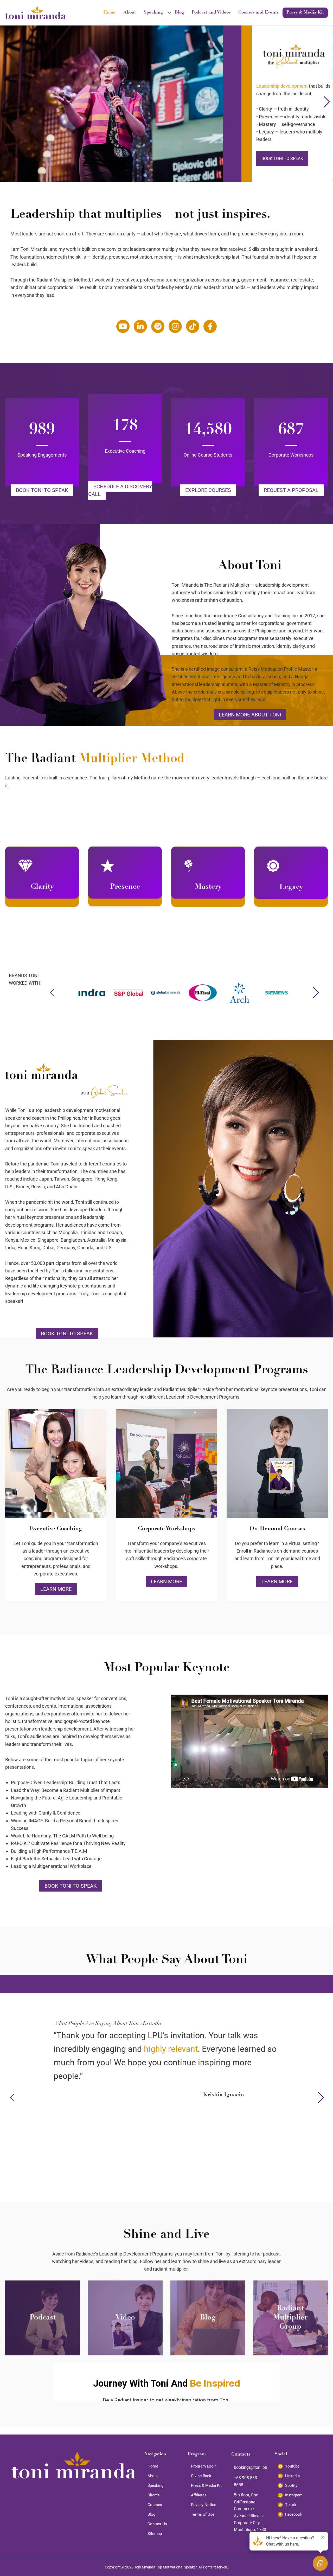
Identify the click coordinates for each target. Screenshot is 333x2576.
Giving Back (201, 2476)
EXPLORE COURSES (208, 490)
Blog (179, 13)
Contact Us (157, 2524)
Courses (155, 2505)
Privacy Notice (204, 2505)
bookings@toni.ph (251, 2467)
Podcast (43, 2318)
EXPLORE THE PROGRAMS (286, 159)
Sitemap (155, 2534)
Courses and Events (258, 13)
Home (109, 13)
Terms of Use (203, 2514)
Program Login (204, 2466)
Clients (154, 2495)
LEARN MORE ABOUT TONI (250, 715)
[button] (327, 102)
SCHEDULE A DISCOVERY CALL (120, 490)
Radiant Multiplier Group (290, 2318)
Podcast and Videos (211, 13)
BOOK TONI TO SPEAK (42, 490)
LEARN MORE (56, 1589)
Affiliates (199, 2495)
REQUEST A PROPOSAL (291, 490)
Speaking (153, 13)
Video (125, 2318)
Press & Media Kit (305, 13)
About (130, 13)
